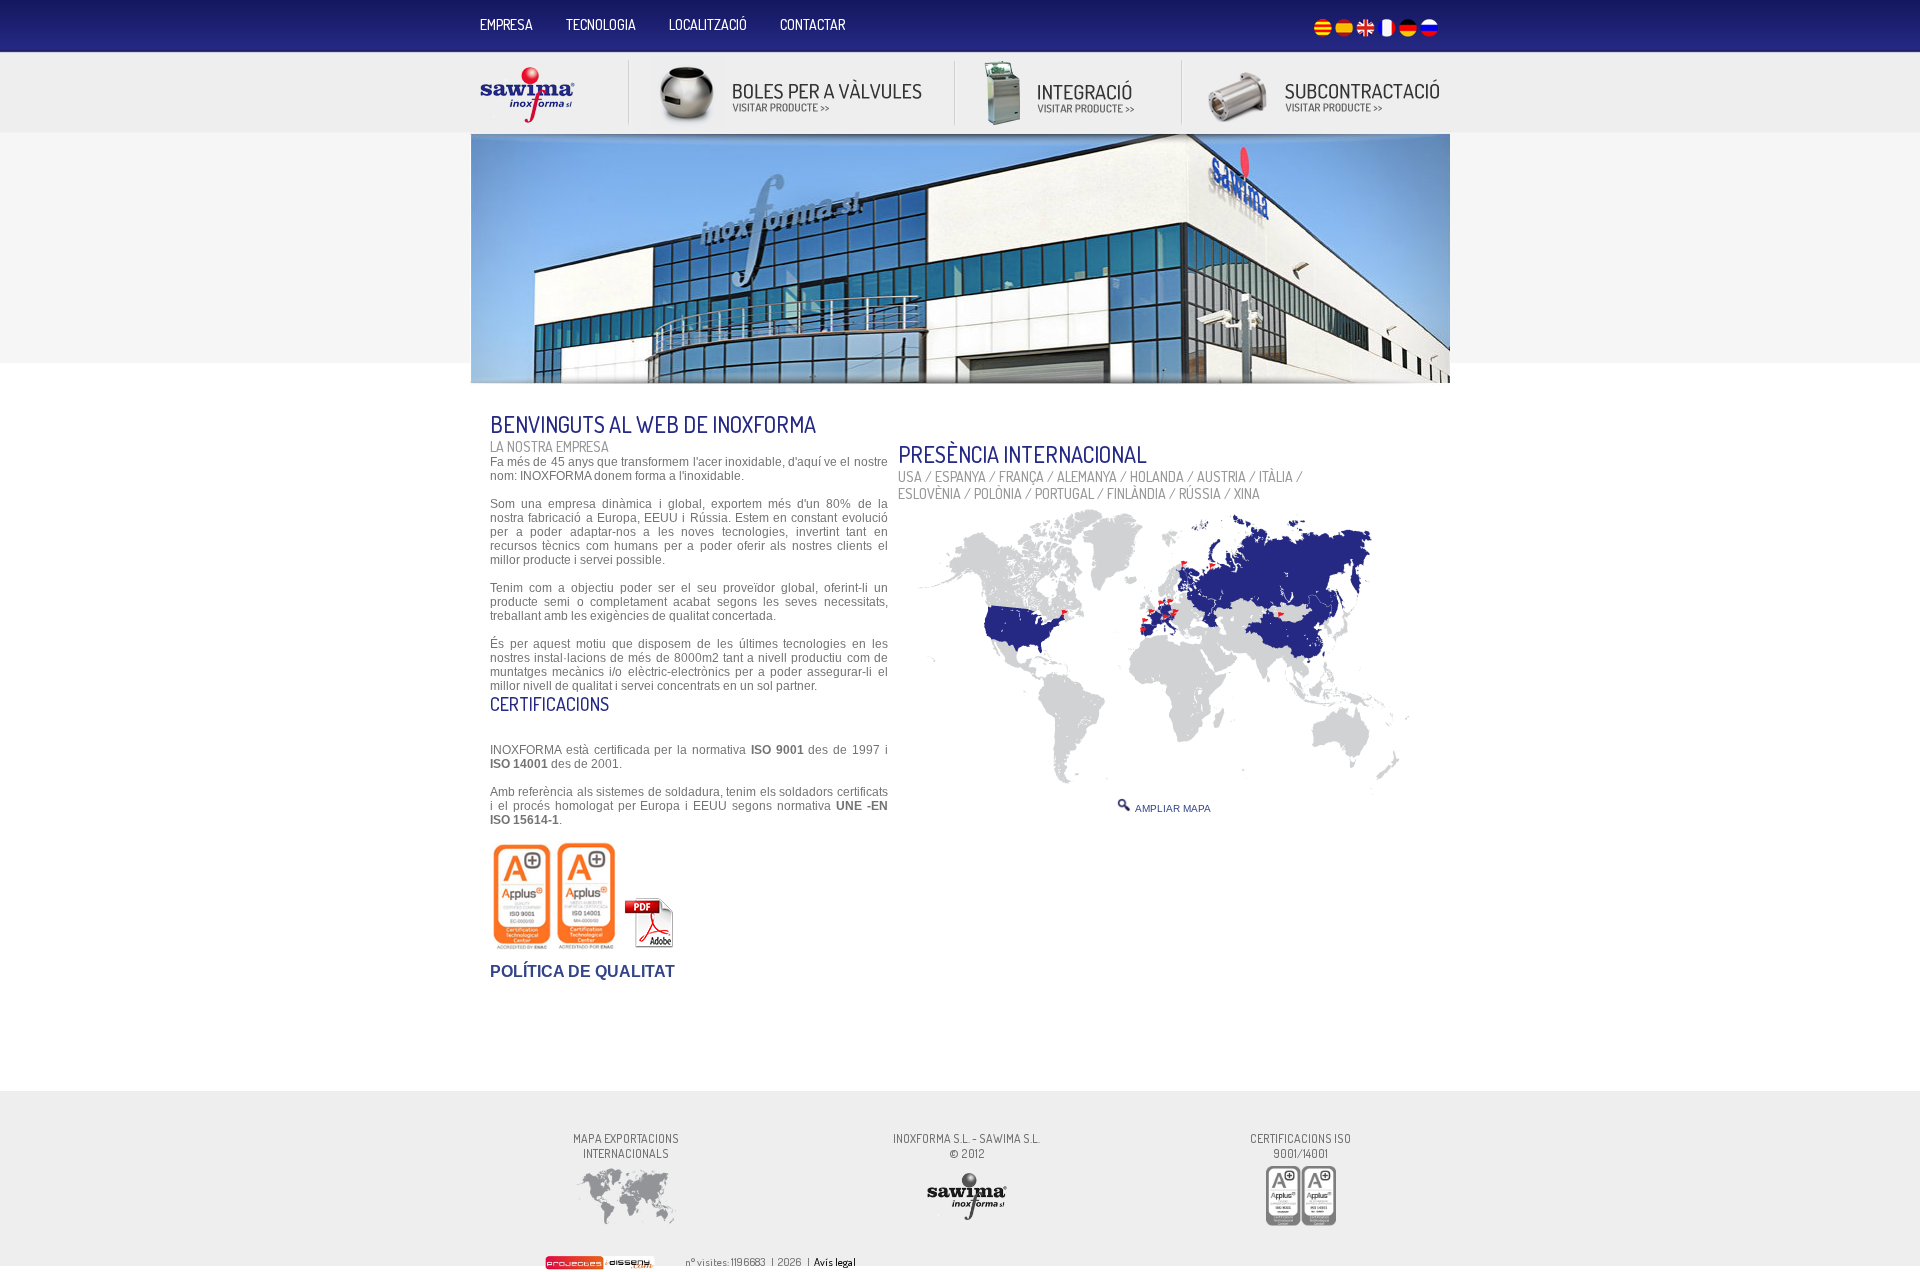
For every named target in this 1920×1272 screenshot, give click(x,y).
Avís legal (835, 1262)
